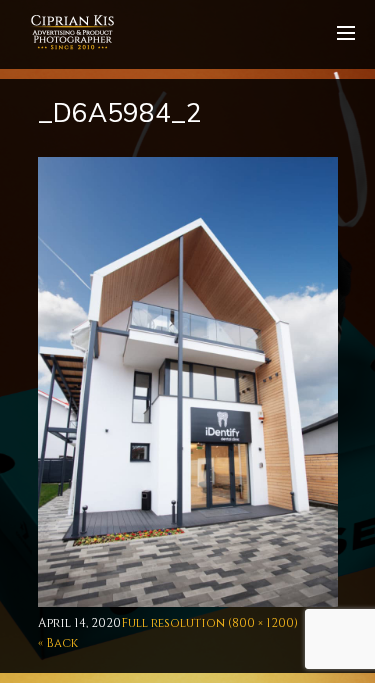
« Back (58, 643)
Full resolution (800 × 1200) (209, 623)
